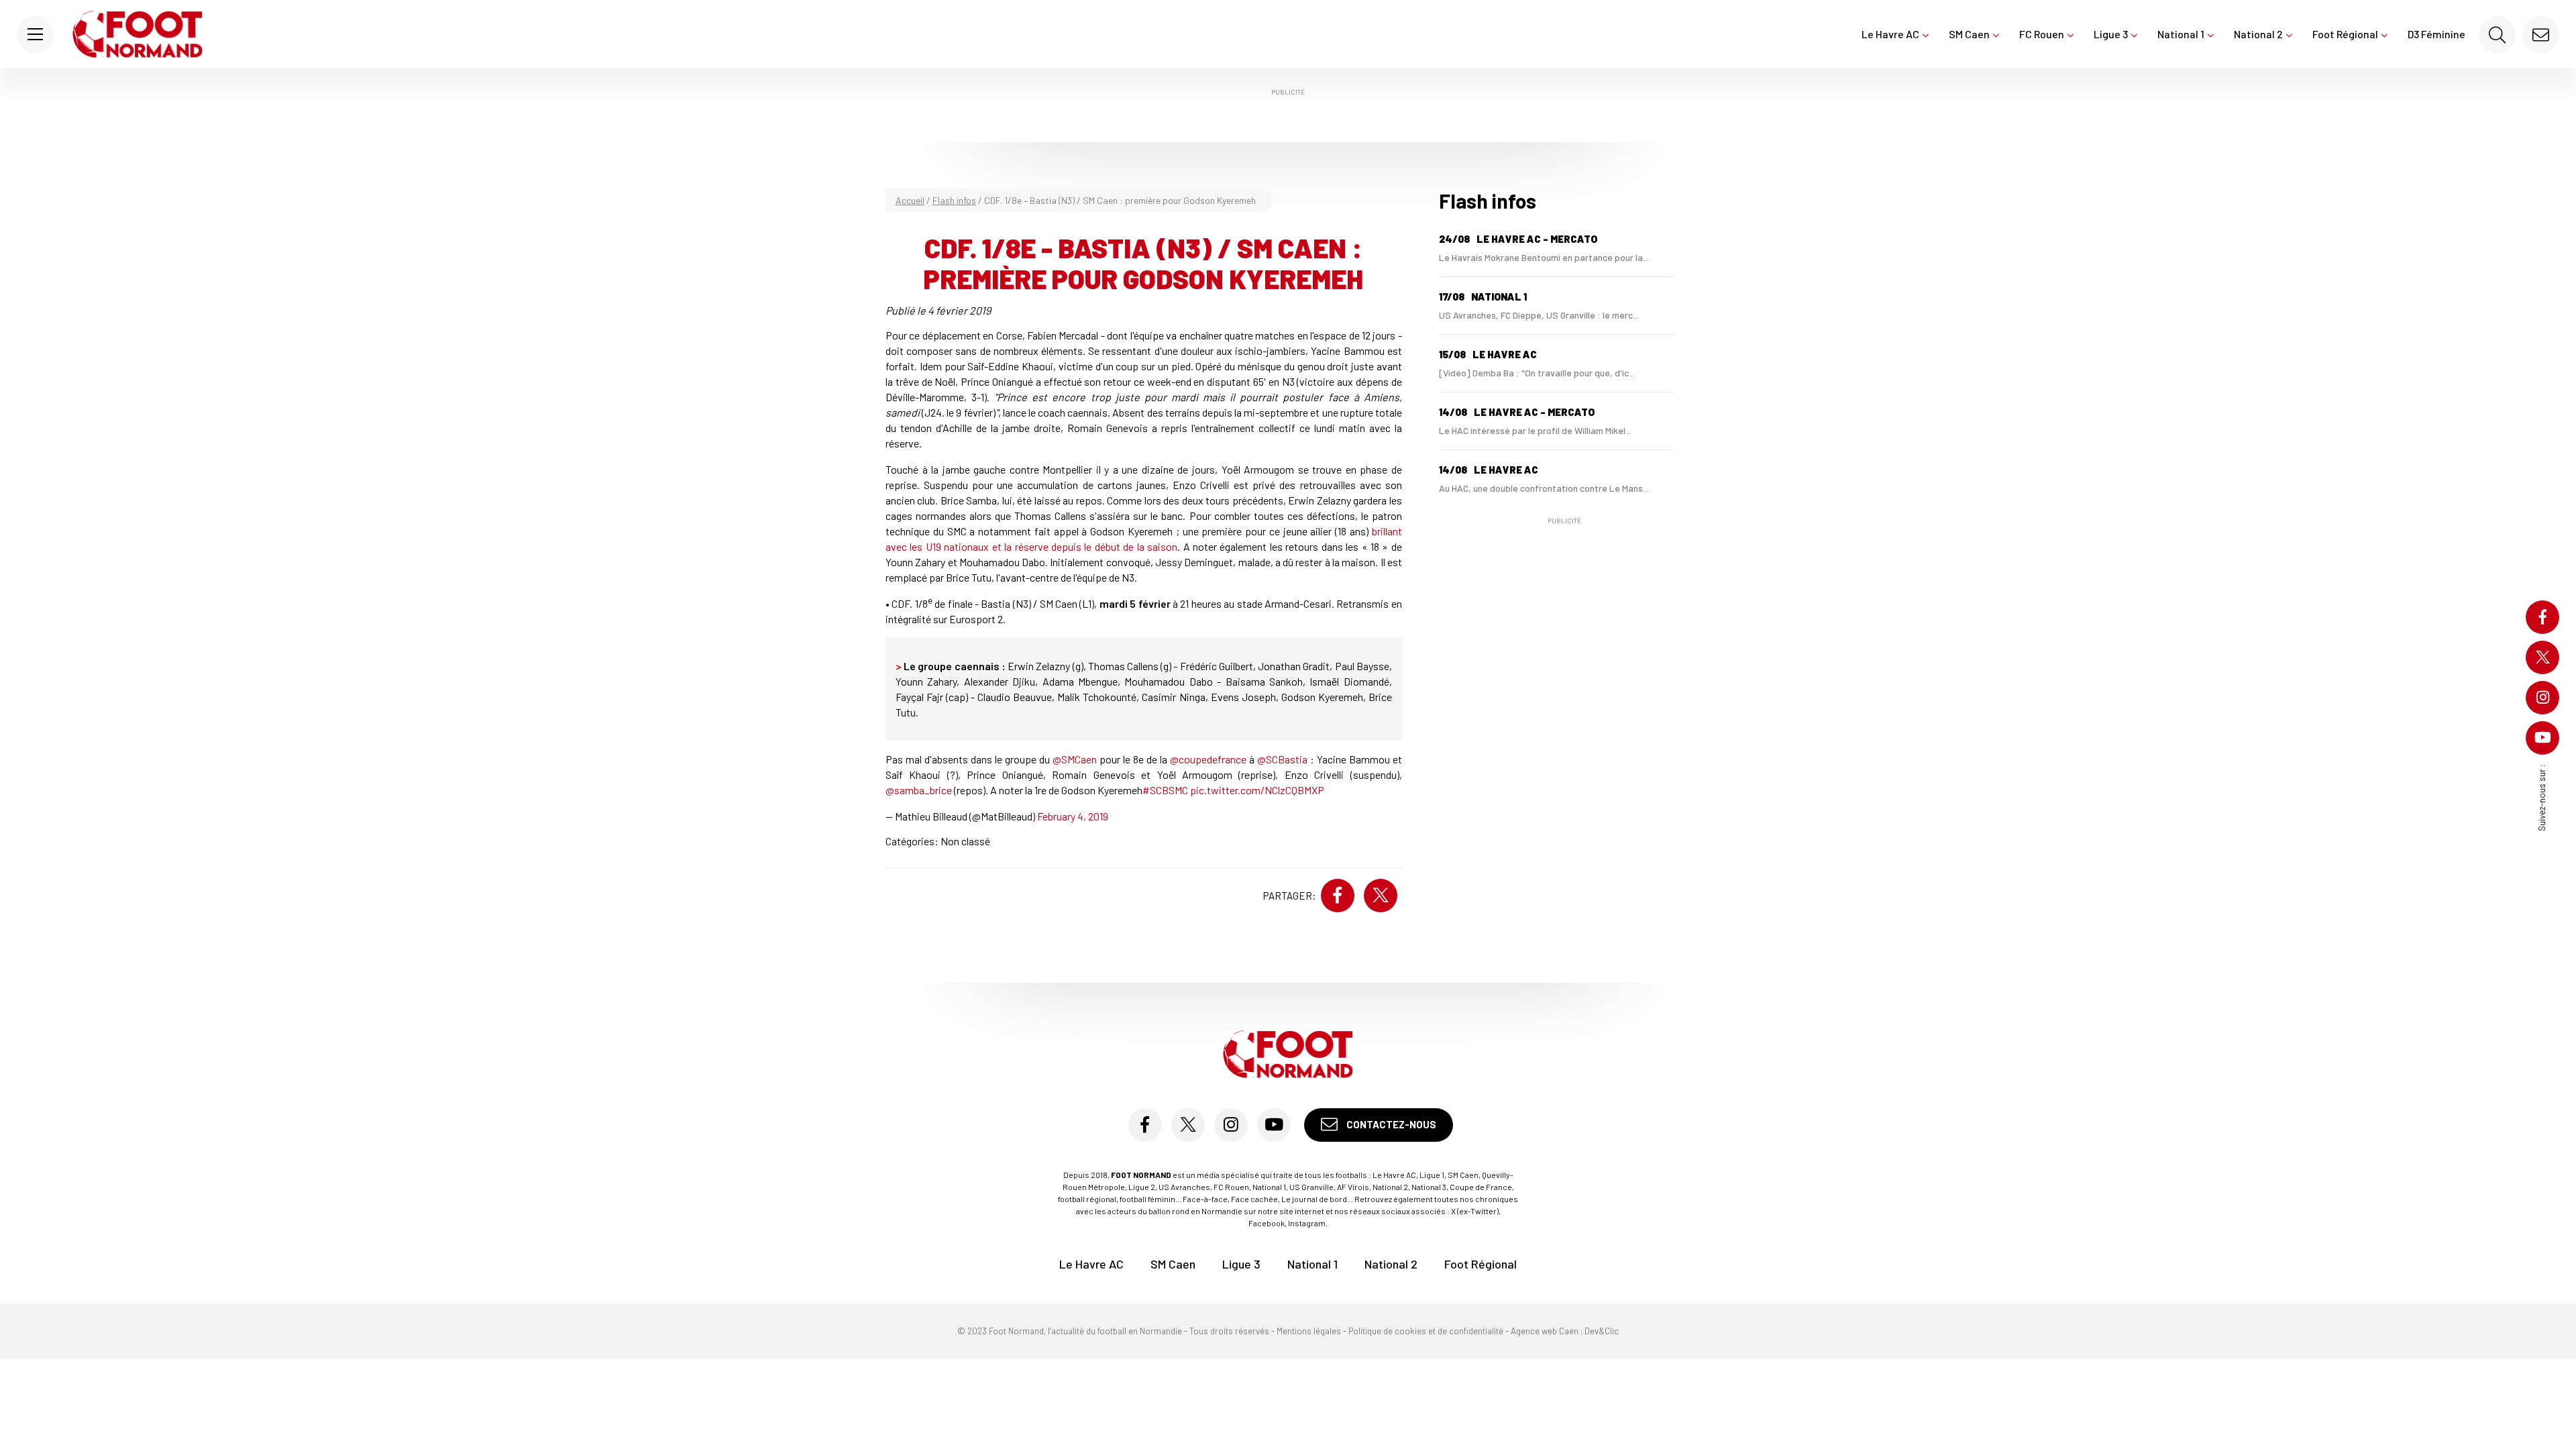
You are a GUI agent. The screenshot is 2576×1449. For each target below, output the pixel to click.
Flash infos (954, 200)
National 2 (2258, 34)
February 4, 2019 (1073, 816)
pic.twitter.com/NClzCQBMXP (1257, 790)
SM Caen (1969, 34)
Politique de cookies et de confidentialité (1426, 1331)
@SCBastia (1282, 759)
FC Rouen (2042, 34)
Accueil (910, 200)
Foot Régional (2345, 34)
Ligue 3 (2111, 34)
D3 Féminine (2436, 34)
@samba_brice (919, 790)
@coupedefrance (1208, 759)
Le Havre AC (1890, 34)
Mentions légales (1309, 1331)
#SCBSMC (1165, 790)
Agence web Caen (1545, 1331)
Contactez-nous (1390, 1124)
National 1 (2181, 34)
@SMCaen (1075, 759)
